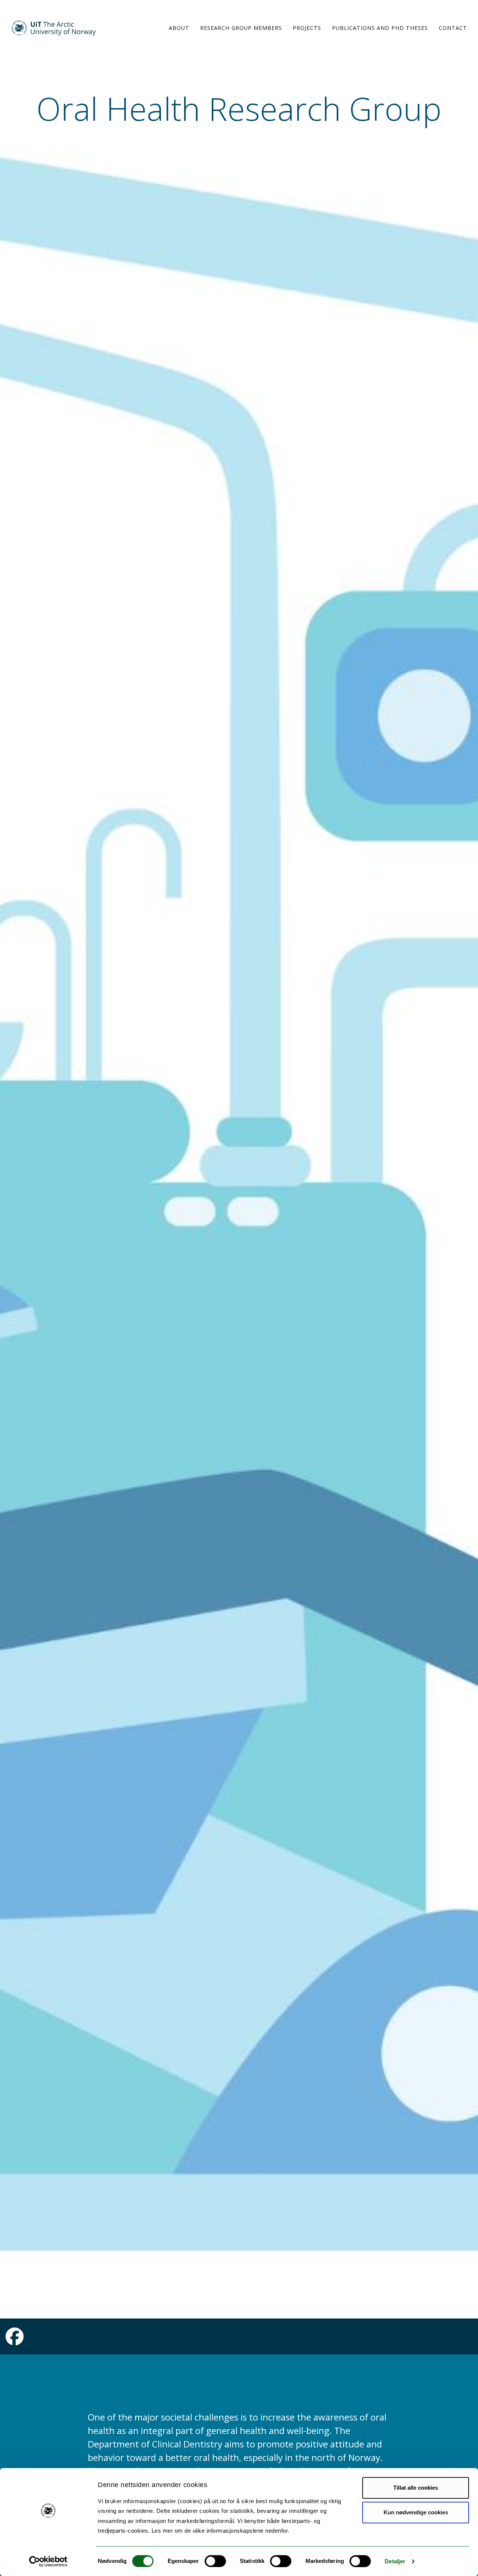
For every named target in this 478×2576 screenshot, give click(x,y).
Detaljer (395, 2561)
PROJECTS (307, 28)
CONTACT (453, 28)
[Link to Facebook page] (15, 2341)
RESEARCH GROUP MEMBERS (241, 28)
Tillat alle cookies (416, 2488)
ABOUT (179, 28)
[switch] (215, 2561)
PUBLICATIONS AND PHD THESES (380, 28)
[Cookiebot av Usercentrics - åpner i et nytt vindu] (48, 2561)
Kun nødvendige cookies (416, 2512)
